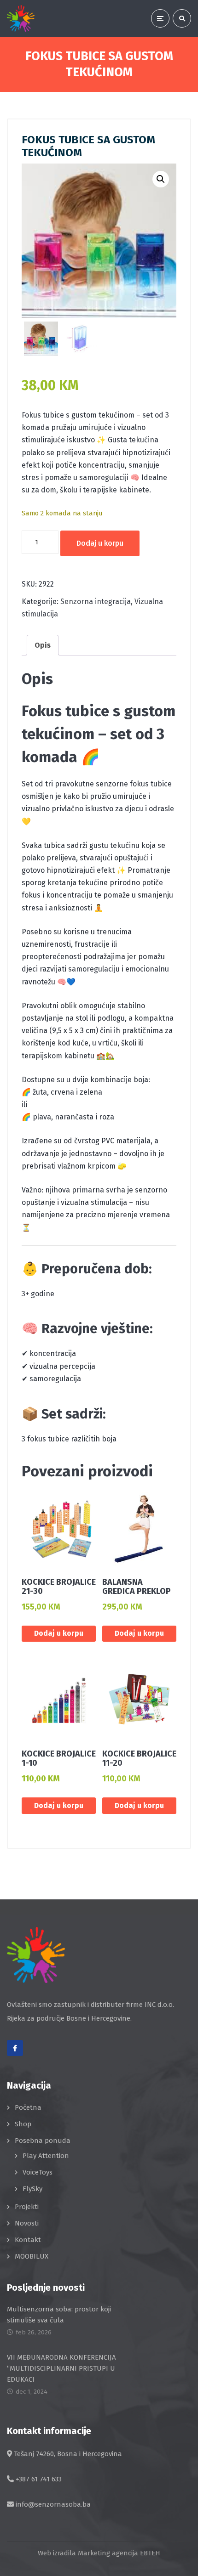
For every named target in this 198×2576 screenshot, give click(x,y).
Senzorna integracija (96, 602)
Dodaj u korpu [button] (59, 1633)
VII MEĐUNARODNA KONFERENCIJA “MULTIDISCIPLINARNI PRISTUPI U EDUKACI (61, 2368)
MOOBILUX (32, 2256)
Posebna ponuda (43, 2141)
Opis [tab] (43, 645)
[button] (161, 179)
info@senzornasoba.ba (53, 2504)
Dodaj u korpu (100, 543)
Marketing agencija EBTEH (119, 2553)
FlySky (32, 2189)
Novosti (27, 2223)
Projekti (27, 2207)
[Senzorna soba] (21, 18)
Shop (23, 2124)
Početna (28, 2107)
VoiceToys (38, 2172)
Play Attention (46, 2156)
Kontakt (28, 2240)
